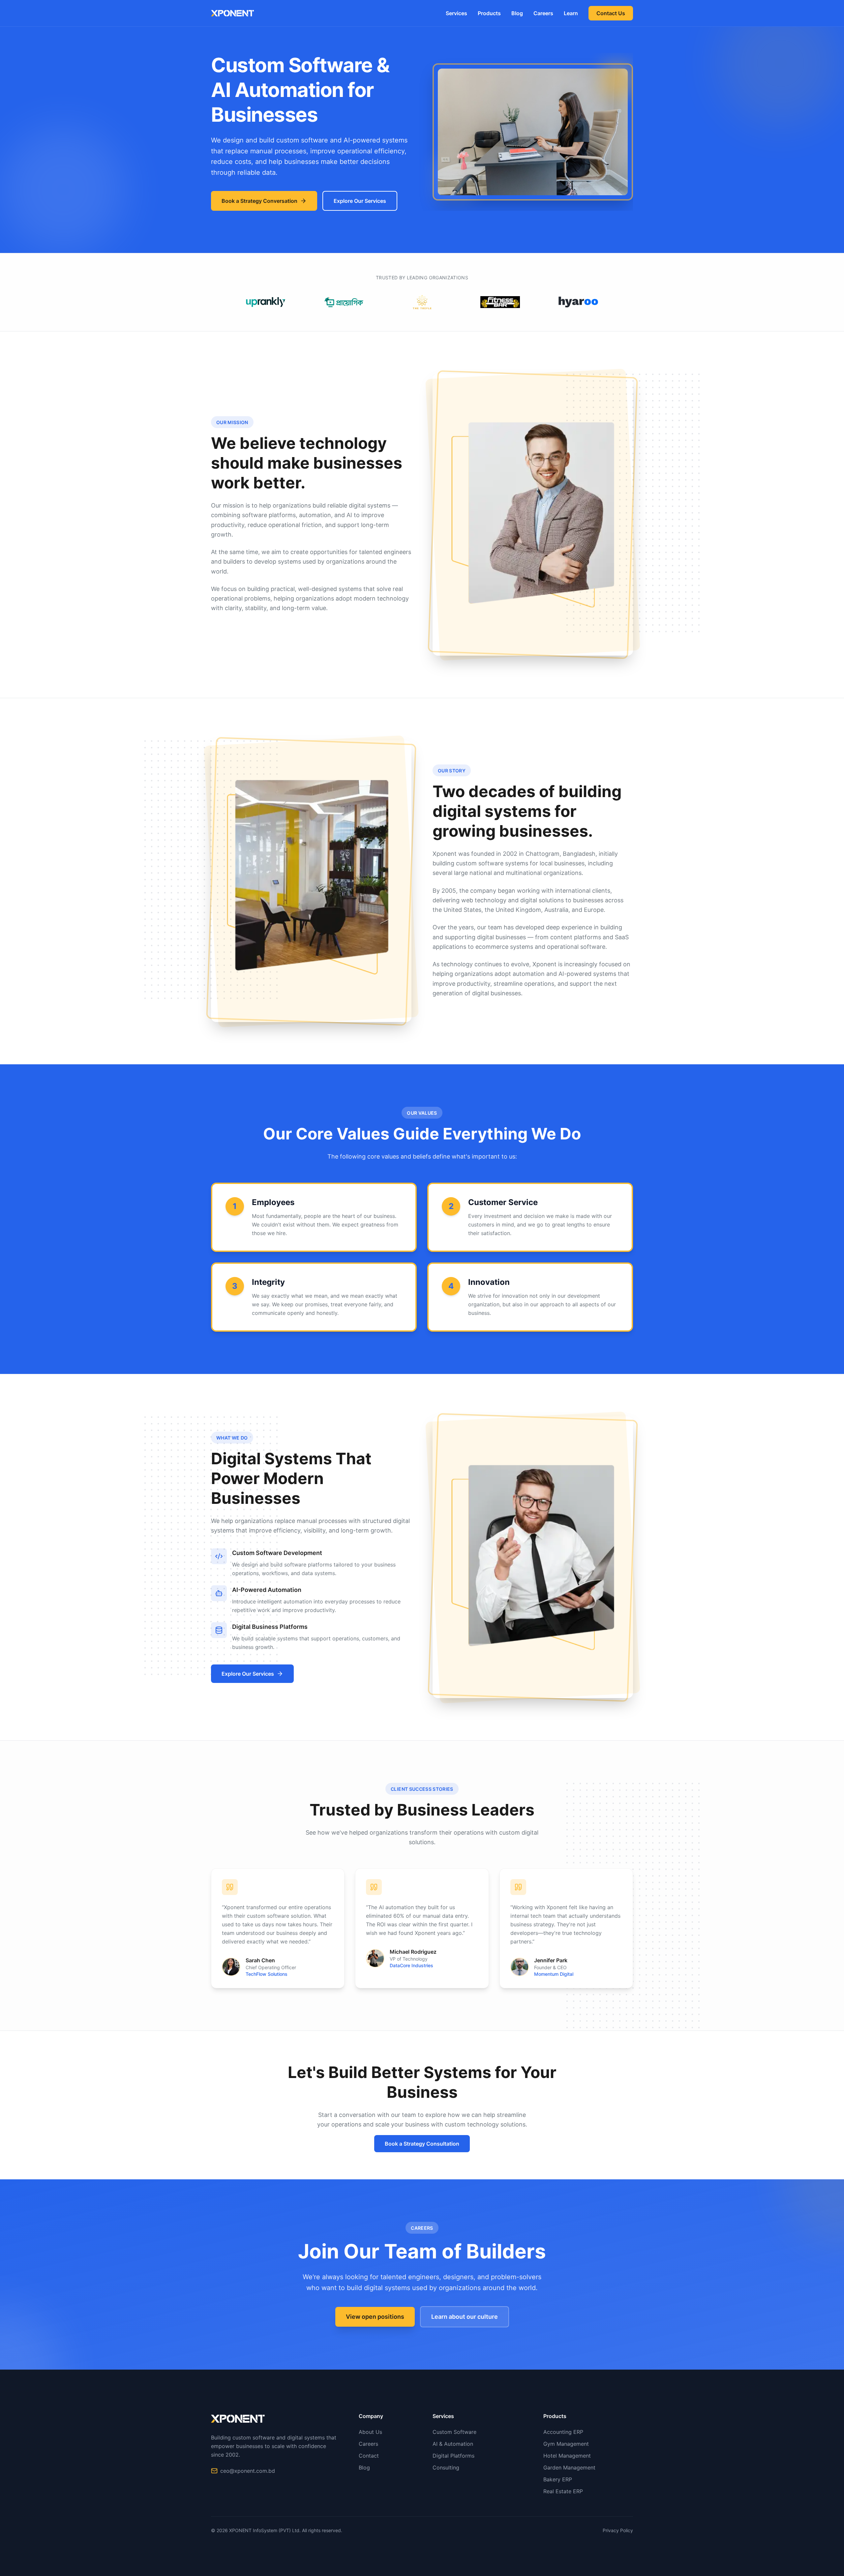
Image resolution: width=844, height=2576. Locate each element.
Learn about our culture (465, 2317)
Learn (571, 13)
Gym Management (566, 2444)
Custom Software (454, 2432)
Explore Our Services (360, 201)
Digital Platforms (453, 2456)
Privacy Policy (618, 2530)
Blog (517, 13)
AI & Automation (453, 2444)
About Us (370, 2432)
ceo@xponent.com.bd (248, 2471)
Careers (543, 13)
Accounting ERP (563, 2432)
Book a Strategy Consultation (422, 2144)
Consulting (446, 2467)
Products (489, 13)
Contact (369, 2456)
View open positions (375, 2317)
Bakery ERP (558, 2479)
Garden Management (569, 2467)
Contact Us (611, 13)
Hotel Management (567, 2456)
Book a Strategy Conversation (259, 201)
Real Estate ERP (563, 2491)
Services (456, 13)
